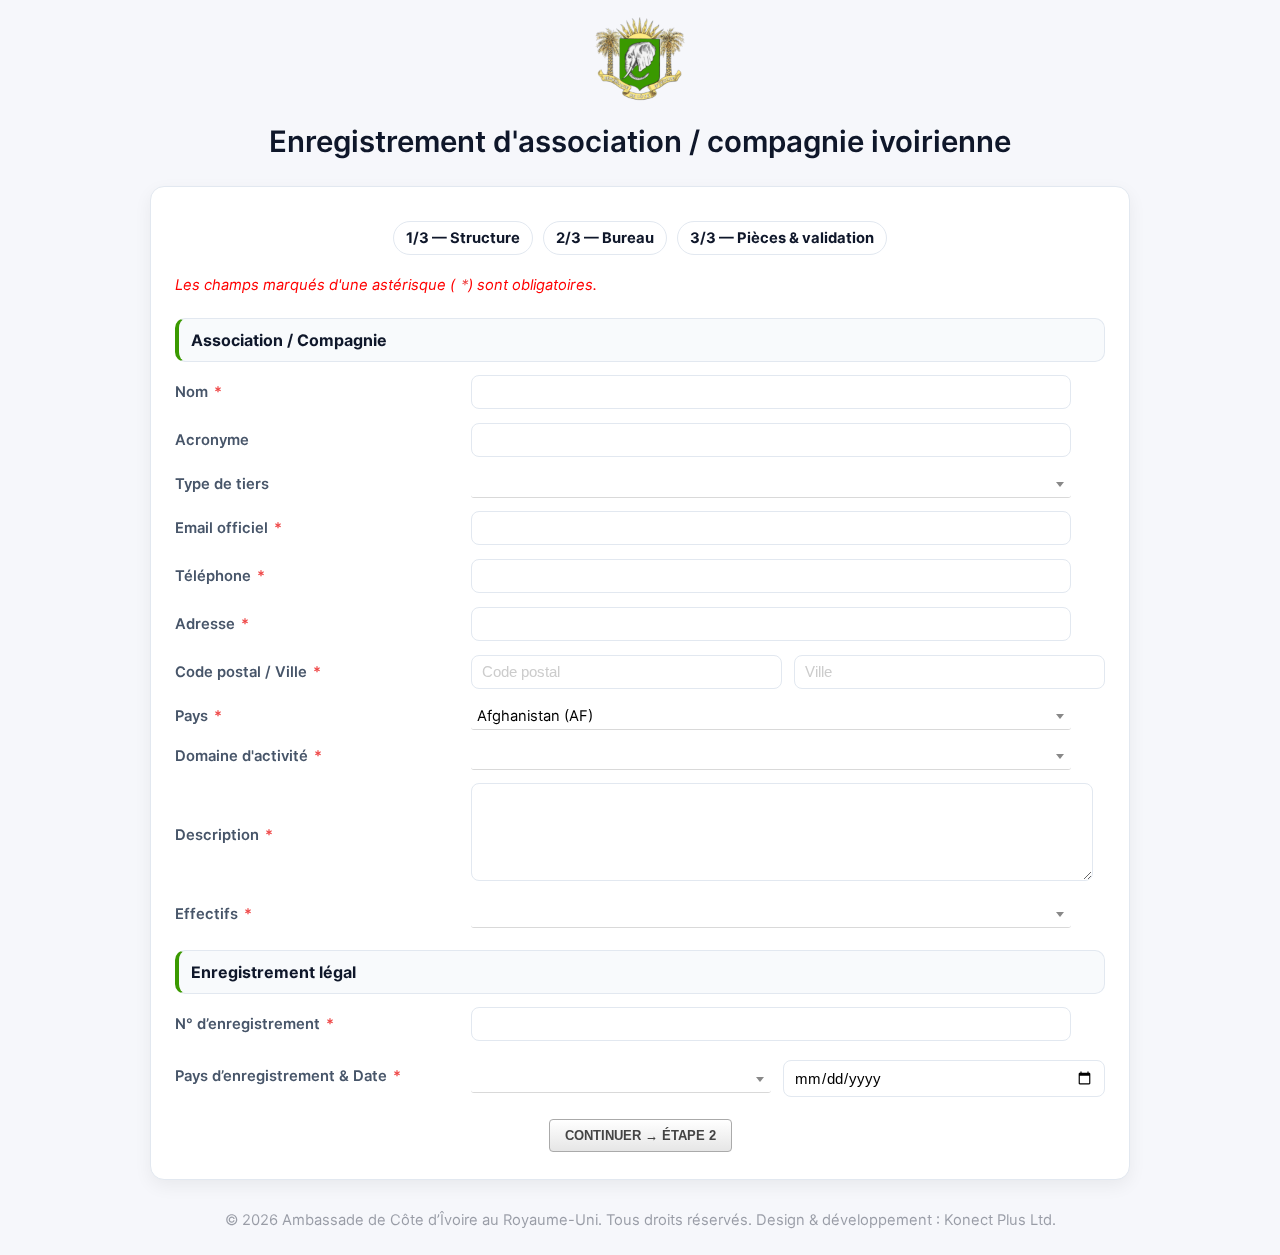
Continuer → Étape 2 (640, 1135)
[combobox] (771, 484)
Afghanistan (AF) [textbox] (535, 716)
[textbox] (771, 484)
